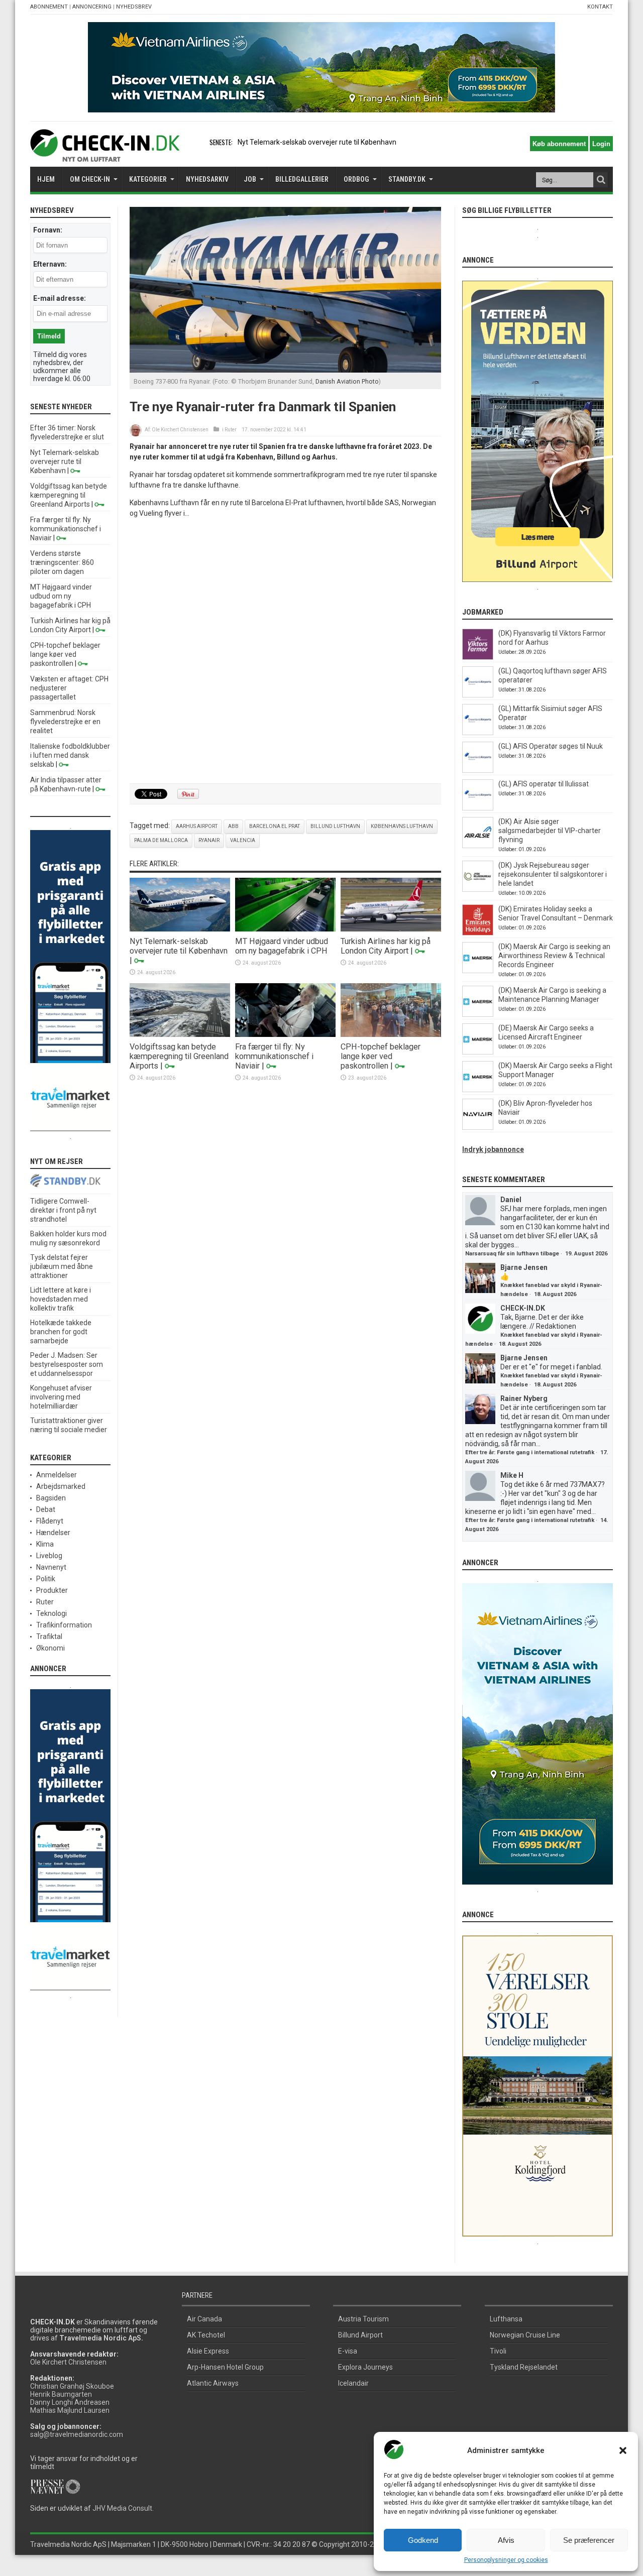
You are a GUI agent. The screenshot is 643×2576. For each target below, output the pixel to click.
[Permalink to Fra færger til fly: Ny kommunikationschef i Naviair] (285, 1034)
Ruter (231, 430)
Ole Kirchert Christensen (180, 430)
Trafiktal (49, 1636)
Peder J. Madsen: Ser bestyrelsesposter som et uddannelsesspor (67, 1364)
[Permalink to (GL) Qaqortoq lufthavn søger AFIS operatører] (478, 695)
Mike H (512, 1475)
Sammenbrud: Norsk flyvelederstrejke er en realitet (65, 722)
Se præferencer (589, 2540)
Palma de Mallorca (161, 840)
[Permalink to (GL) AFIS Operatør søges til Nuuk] (478, 770)
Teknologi (51, 1613)
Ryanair (209, 840)
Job (250, 179)
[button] (623, 2450)
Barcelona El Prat (275, 826)
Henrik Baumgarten (61, 2394)
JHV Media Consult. (123, 2508)
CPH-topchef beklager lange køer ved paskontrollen (381, 1056)
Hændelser (53, 1533)
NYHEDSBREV (134, 7)
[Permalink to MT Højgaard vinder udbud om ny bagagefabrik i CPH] (285, 929)
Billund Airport (360, 2335)
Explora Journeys (365, 2367)
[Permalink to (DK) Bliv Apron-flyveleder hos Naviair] (478, 1127)
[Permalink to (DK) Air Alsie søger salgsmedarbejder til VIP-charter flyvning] (478, 846)
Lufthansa (506, 2319)
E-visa (348, 2351)
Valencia (243, 840)
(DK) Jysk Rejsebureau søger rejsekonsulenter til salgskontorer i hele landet (553, 874)
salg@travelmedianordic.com (77, 2434)
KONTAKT (600, 7)
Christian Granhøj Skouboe (72, 2386)
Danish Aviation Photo (347, 381)
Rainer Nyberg (524, 1398)
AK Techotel (206, 2335)
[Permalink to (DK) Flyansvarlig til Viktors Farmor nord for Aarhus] (478, 657)
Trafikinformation (64, 1625)
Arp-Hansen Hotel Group (225, 2367)
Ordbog (356, 179)
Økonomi (50, 1648)
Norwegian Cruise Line (525, 2335)
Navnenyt (51, 1567)
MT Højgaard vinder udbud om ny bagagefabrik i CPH (282, 946)
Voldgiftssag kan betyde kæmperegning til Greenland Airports (179, 1056)
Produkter (52, 1590)
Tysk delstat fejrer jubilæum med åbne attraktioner (62, 1266)
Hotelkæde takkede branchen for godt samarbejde (61, 1332)
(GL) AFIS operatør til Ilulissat (544, 784)
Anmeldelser (57, 1475)
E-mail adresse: (60, 298)
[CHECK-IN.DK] (105, 154)
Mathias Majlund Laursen (70, 2410)
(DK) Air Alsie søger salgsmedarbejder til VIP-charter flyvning (550, 831)
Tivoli (498, 2351)
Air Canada (204, 2319)
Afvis (506, 2540)
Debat (46, 1509)
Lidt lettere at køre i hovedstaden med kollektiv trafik (61, 1299)
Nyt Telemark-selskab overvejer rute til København (179, 946)
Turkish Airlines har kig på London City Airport (386, 946)
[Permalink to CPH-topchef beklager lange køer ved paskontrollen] (391, 1034)
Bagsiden (51, 1498)
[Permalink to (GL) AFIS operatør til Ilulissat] (478, 808)
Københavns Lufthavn (402, 826)
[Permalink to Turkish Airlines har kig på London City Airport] (391, 929)
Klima (45, 1544)
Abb (233, 826)
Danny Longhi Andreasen (70, 2402)
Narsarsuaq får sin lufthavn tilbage (512, 1254)
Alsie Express (208, 2351)
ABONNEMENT (49, 7)
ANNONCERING (92, 7)
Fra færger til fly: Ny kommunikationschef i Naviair (274, 1056)
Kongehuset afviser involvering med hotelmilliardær (61, 1397)
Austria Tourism (363, 2319)
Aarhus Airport (197, 826)
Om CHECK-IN (90, 179)
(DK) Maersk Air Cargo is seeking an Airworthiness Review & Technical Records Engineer (554, 956)
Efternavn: (50, 264)
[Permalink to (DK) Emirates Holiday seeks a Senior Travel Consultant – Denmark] (478, 933)
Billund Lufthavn (335, 826)
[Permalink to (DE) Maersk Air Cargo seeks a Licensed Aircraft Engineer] (478, 1052)
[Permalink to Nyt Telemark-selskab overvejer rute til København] (180, 929)
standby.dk (407, 179)
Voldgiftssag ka (262, 142)
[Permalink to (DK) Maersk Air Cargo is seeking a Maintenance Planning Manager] (478, 1014)
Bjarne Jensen (524, 1267)
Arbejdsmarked (61, 1486)
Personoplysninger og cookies (506, 2560)
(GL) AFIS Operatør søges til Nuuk (551, 746)
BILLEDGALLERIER (302, 179)
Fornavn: (48, 230)
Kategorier (148, 179)
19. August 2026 (586, 1254)
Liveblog (49, 1556)
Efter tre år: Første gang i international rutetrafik (530, 1452)
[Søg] (601, 180)
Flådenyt (50, 1521)
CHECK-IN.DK (523, 1308)
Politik (46, 1579)
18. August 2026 (555, 1294)
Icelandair (353, 2383)
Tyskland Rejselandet (524, 2367)
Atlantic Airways (213, 2383)
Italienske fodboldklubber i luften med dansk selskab (70, 755)
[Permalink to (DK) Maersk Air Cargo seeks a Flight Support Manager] (478, 1090)
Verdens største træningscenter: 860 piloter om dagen (62, 562)
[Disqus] (285, 651)
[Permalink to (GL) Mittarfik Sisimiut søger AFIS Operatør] (478, 733)
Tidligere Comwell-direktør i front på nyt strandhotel (63, 1210)
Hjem (46, 179)
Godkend (423, 2540)
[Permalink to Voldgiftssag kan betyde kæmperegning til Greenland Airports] (180, 1034)
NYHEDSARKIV (207, 179)
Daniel (511, 1200)
